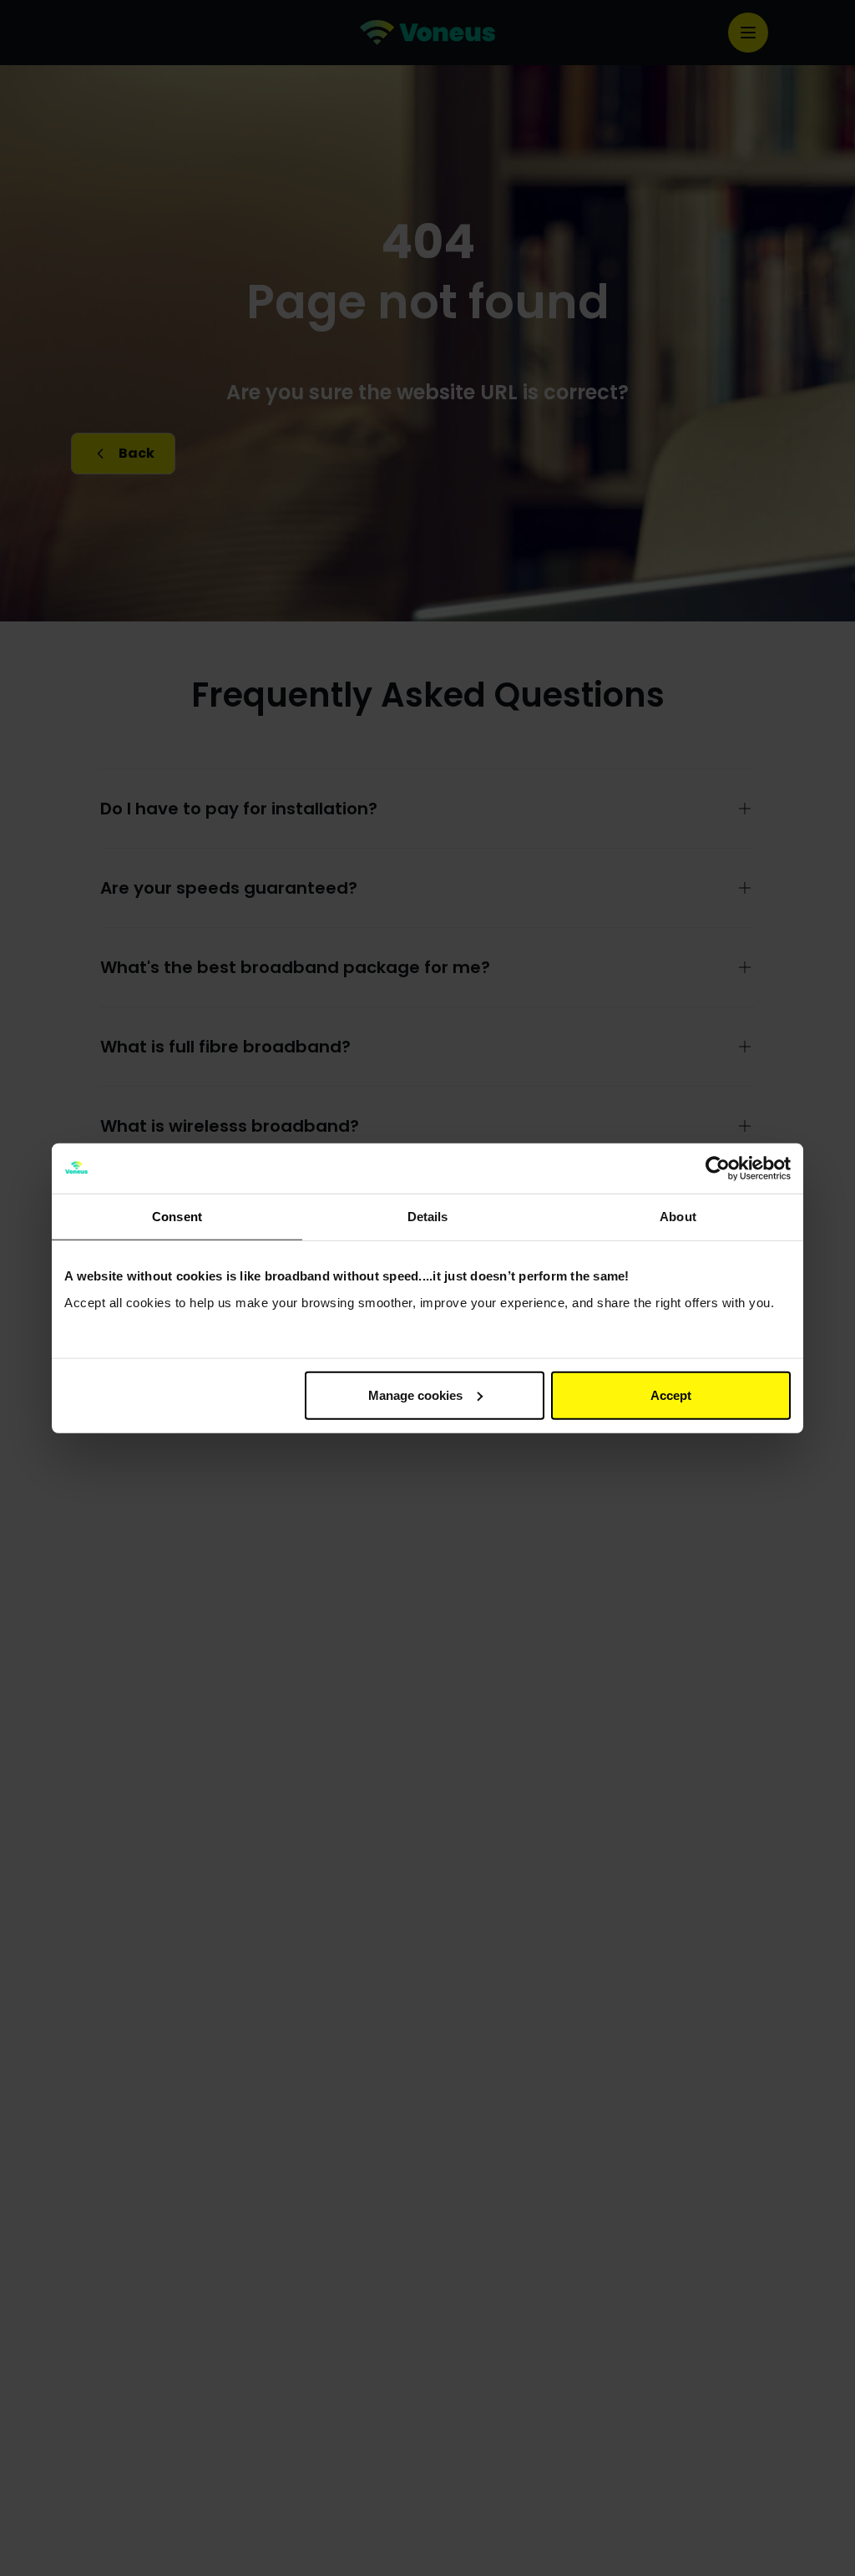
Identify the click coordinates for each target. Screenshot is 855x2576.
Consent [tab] (177, 1217)
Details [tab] (428, 1217)
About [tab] (678, 1217)
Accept (671, 1394)
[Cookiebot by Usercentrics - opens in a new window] (718, 1169)
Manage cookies (415, 1394)
